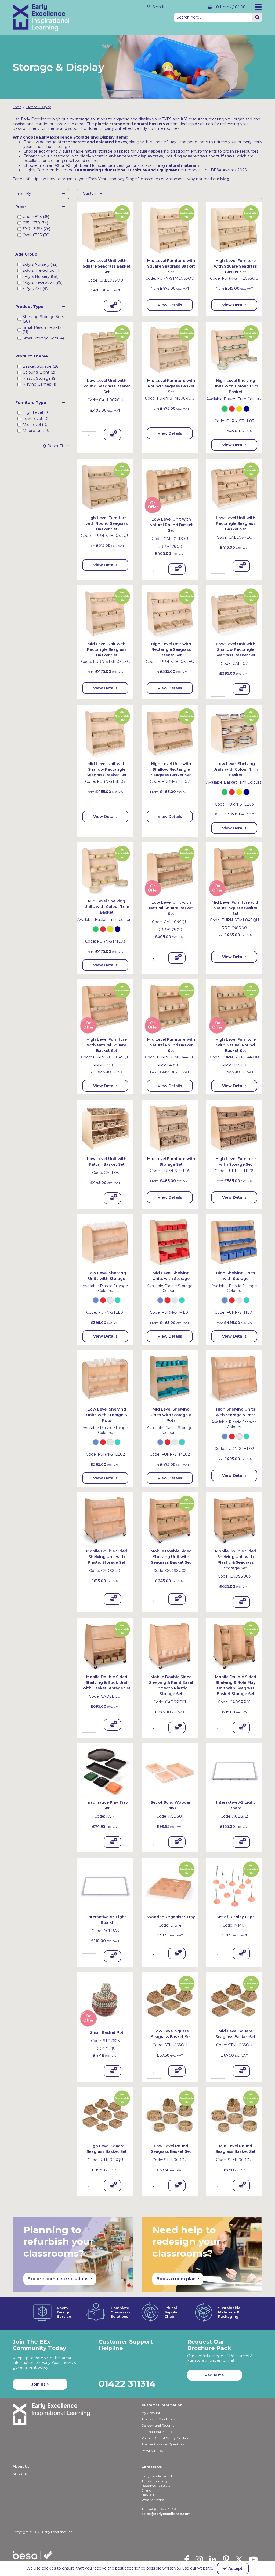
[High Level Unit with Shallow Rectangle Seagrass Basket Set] (170, 733)
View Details (170, 305)
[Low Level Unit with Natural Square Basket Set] (170, 870)
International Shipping (159, 2432)
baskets (122, 151)
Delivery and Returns (158, 2425)
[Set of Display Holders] (234, 1885)
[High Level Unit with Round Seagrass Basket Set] (105, 486)
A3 (68, 165)
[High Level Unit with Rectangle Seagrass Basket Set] (170, 612)
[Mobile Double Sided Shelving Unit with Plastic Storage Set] (105, 1520)
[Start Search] (257, 17)
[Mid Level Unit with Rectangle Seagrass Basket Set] (105, 612)
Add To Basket (112, 307)
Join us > (40, 2384)
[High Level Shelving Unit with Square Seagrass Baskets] (234, 229)
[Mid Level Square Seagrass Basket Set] (234, 2000)
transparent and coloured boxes (95, 142)
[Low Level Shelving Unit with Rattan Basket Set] (105, 1127)
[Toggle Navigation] (258, 7)
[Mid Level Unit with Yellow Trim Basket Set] (105, 870)
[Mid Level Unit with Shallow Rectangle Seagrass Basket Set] (105, 733)
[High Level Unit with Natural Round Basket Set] (234, 1007)
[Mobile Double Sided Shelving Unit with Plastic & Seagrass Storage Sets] (234, 1520)
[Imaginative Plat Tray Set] (105, 1771)
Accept (235, 2568)
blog (225, 179)
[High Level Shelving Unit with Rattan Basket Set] (234, 1127)
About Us (20, 2474)
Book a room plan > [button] (178, 2279)
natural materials (183, 165)
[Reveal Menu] (258, 7)
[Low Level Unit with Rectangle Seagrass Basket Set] (234, 486)
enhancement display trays (136, 156)
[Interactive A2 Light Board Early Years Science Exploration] (234, 1771)
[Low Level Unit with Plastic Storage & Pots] (105, 1378)
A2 (57, 165)
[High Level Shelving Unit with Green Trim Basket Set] (234, 349)
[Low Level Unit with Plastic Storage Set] (105, 1242)
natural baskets (149, 124)
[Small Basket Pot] (105, 2000)
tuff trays (225, 156)
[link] (187, 2559)
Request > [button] (214, 2375)
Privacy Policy (153, 2451)
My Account (151, 2413)
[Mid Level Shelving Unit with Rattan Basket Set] (170, 1127)
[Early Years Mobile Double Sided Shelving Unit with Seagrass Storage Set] (170, 1520)
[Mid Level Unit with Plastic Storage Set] (170, 1242)
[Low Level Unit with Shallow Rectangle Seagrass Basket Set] (234, 612)
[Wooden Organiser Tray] (170, 1885)
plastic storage (110, 124)
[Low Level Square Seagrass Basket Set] (170, 2000)
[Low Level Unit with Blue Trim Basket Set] (234, 733)
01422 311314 (127, 2384)
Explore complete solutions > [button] (60, 2279)
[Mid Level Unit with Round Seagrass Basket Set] (170, 349)
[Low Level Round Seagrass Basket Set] (170, 2115)
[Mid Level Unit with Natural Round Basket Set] (170, 1007)
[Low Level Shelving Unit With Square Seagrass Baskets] (105, 229)
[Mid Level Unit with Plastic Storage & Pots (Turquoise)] (170, 1378)
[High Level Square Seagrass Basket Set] (105, 2115)
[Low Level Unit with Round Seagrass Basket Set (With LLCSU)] (105, 349)
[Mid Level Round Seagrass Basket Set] (234, 2115)
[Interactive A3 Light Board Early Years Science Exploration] (105, 1885)
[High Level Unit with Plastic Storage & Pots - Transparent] (234, 1378)
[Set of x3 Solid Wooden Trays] (170, 1771)
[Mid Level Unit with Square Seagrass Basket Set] (170, 229)
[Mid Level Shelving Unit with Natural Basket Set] (234, 870)
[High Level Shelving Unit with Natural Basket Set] (105, 1007)
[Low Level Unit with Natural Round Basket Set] (170, 486)
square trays (195, 156)
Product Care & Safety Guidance (166, 2438)
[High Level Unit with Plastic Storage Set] (234, 1242)
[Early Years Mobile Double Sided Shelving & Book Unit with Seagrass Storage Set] (105, 1645)
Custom (91, 193)
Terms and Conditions (158, 2419)
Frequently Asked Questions (163, 2444)
